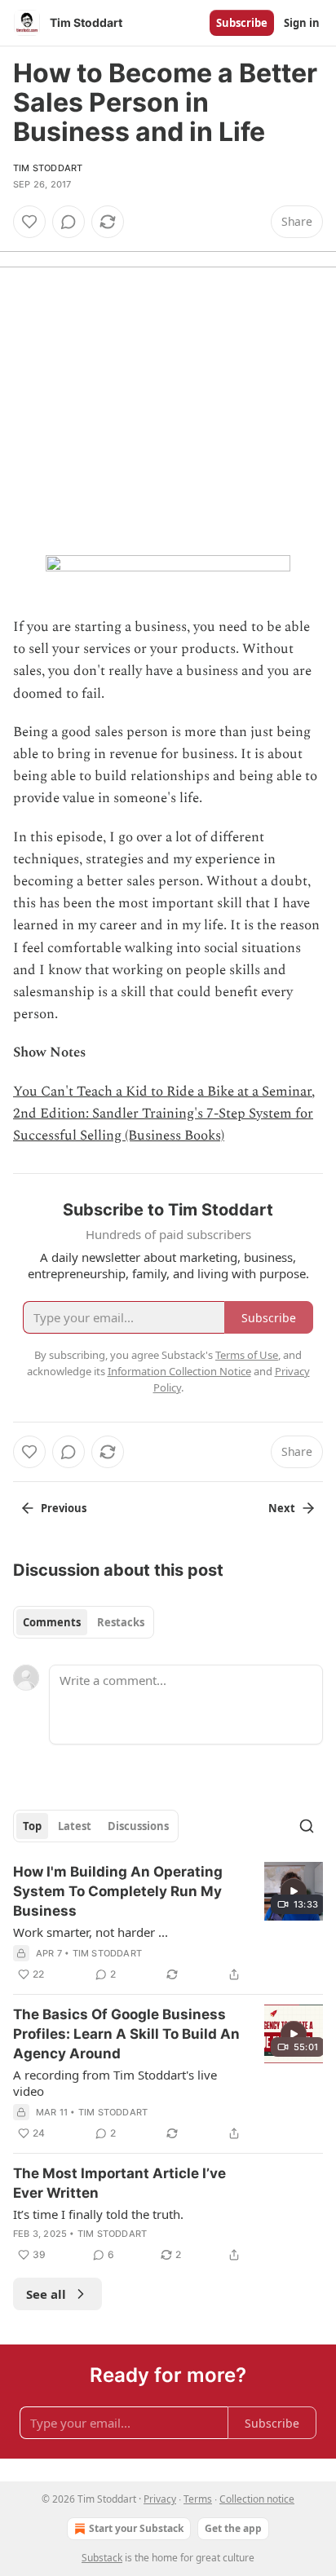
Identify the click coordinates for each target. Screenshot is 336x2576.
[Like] (29, 222)
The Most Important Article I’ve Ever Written (119, 2183)
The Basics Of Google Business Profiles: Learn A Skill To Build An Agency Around (126, 2034)
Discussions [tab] (138, 1826)
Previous (64, 1508)
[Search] (307, 1826)
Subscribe (242, 23)
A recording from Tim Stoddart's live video (115, 2083)
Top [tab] (32, 1826)
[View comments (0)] (69, 222)
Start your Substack (136, 2528)
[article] (168, 1923)
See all (46, 2294)
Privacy (160, 2499)
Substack (102, 2558)
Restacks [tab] (121, 1622)
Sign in (302, 23)
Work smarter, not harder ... (91, 1932)
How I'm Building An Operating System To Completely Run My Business (118, 1891)
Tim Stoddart (48, 168)
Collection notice (257, 2499)
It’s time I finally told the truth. (98, 2214)
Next (282, 1508)
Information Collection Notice (179, 1371)
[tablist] (84, 1622)
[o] (294, 1891)
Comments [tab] (52, 1622)
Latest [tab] (75, 1826)
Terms (198, 2499)
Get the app (233, 2528)
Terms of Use (247, 1355)
